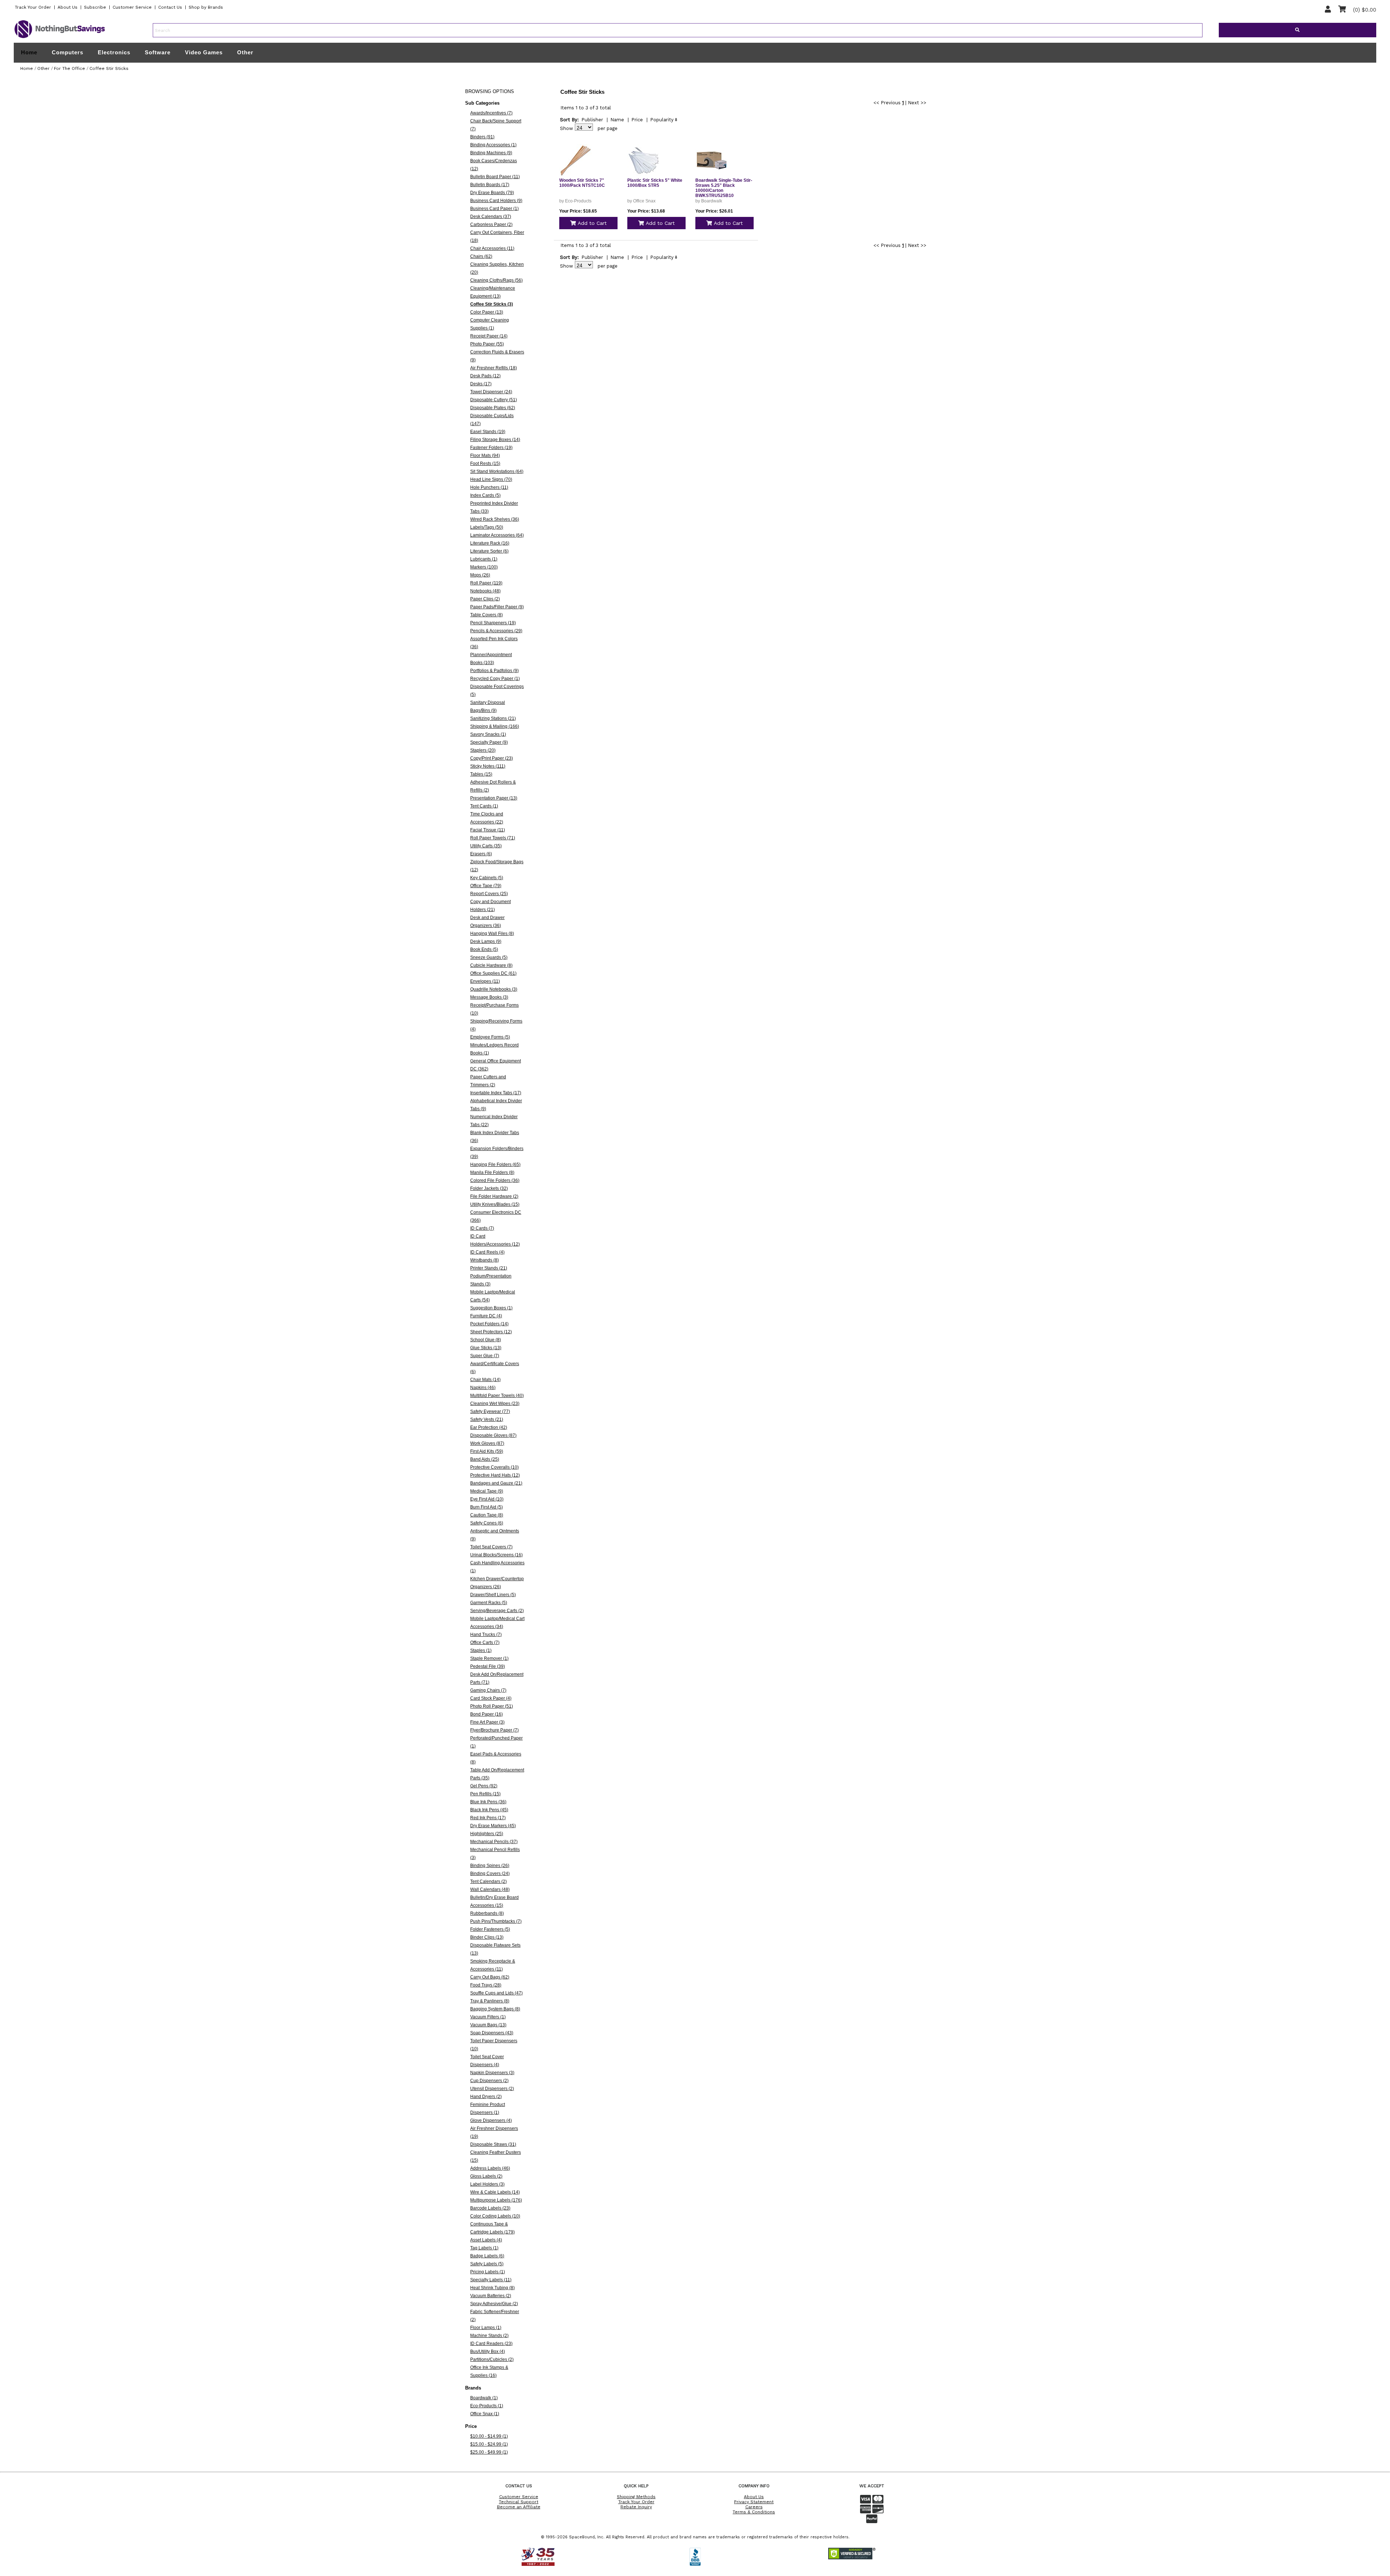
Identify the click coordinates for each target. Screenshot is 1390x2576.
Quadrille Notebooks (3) (494, 989)
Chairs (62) (481, 256)
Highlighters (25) (487, 1834)
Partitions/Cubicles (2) (492, 2359)
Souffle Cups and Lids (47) (496, 1993)
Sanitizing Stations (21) (493, 718)
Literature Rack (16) (490, 543)
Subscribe (95, 7)
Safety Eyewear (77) (490, 1411)
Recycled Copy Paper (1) (495, 679)
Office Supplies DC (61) (493, 973)
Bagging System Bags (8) (495, 2009)
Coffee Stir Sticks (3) (492, 304)
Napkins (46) (483, 1388)
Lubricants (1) (484, 559)
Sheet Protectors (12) (491, 1332)
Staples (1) (481, 1650)
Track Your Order (33, 7)
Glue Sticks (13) (486, 1348)
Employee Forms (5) (490, 1037)
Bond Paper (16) (486, 1714)
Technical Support (519, 2502)
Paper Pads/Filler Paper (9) (497, 607)
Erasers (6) (481, 854)
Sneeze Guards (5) (489, 957)
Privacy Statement (754, 2502)
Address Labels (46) (490, 2168)
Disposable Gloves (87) (493, 1435)
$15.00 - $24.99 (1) (489, 2444)
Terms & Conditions (754, 2512)
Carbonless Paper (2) (491, 225)
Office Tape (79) (486, 886)
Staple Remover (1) (489, 1658)
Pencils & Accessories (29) (496, 631)
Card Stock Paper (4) (491, 1698)
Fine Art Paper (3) (487, 1722)
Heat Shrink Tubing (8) (492, 2288)
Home (29, 53)
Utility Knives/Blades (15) (495, 1204)
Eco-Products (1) (487, 2406)
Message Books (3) (489, 997)
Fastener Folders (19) (491, 448)
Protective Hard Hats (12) (495, 1475)
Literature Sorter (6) (489, 551)
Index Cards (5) (485, 495)
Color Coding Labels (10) (495, 2216)
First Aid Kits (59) (487, 1451)
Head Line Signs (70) (491, 479)
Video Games (204, 52)
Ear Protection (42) (489, 1427)
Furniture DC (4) (486, 1316)
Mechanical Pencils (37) (494, 1842)
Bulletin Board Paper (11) (495, 177)
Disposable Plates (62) (493, 408)
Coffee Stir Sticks (109, 68)
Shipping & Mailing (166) (495, 726)
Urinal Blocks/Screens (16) (496, 1555)
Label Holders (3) (487, 2184)
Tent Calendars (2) (488, 1881)
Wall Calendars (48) (490, 1889)
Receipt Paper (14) (489, 336)
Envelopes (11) (485, 981)
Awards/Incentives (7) (491, 113)
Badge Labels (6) (487, 2256)
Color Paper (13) (487, 312)
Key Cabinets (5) (487, 878)
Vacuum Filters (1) (488, 2017)
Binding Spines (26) (490, 1866)
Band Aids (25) (485, 1459)
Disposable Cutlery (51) (494, 400)
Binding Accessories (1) (493, 145)
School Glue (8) (486, 1340)
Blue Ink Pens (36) (488, 1802)
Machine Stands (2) (489, 2336)
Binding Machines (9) (491, 153)
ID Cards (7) (482, 1228)
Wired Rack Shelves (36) (495, 519)
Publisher (592, 120)
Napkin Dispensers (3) (492, 2073)
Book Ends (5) (484, 949)
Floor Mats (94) (485, 456)
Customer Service (132, 7)
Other (245, 52)
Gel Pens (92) (484, 1786)
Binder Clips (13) (487, 1937)
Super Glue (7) (485, 1356)
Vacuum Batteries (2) (491, 2296)
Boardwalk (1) (484, 2398)
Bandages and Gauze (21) (496, 1483)
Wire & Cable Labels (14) (495, 2192)
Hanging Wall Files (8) (492, 934)
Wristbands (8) (485, 1260)
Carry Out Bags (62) (490, 1977)
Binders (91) (482, 137)
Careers (754, 2507)
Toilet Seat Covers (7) (491, 1547)
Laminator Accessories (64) (497, 535)
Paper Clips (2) (485, 599)
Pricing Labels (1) (488, 2272)
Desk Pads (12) (485, 376)
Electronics (114, 52)
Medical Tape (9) (487, 1491)
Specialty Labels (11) (491, 2280)
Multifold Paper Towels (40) (497, 1396)
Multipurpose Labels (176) (496, 2200)
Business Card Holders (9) (496, 201)
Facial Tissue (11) (488, 830)
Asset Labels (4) (486, 2240)
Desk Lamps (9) (486, 941)
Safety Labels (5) (487, 2264)
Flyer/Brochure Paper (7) (494, 1730)
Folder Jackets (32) (489, 1188)
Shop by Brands (206, 7)
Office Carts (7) (485, 1642)
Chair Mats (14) (485, 1380)
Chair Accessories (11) (492, 248)
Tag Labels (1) (484, 2248)
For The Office (69, 68)
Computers (68, 52)
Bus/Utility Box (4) (488, 2351)
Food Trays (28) (486, 1985)
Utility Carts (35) (486, 846)
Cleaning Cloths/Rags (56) (496, 280)
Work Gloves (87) (487, 1443)
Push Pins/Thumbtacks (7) (496, 1921)
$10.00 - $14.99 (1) (489, 2436)
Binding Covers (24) (490, 1874)
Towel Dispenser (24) (491, 392)
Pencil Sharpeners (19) (493, 623)
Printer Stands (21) (489, 1268)
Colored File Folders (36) (495, 1180)
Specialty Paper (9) (489, 742)
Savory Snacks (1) (488, 734)
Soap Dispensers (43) (492, 2033)
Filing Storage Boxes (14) (495, 440)
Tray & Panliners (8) (490, 2001)
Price (637, 120)
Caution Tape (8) (487, 1515)
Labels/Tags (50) (487, 527)
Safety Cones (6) (487, 1523)
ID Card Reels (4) (487, 1252)
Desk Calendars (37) (491, 217)
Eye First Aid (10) (487, 1499)
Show (566, 128)
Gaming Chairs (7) (488, 1690)
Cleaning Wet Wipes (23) (495, 1404)
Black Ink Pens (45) (489, 1810)
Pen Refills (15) (485, 1794)
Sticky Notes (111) (488, 766)
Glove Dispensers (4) (491, 2120)
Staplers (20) (483, 750)
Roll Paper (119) (486, 583)
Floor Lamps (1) (486, 2328)
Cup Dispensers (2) (489, 2081)
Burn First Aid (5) (486, 1507)
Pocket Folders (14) (489, 1324)
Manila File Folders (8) (492, 1172)
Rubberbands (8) (487, 1913)
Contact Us (170, 7)
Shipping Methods (636, 2497)
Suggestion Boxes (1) (491, 1308)
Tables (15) (481, 774)
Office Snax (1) (485, 2414)
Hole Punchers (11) (489, 487)
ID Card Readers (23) (491, 2344)
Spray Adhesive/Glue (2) (494, 2304)
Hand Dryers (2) (486, 2097)
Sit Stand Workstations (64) (497, 471)
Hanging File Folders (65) (495, 1165)
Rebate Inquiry (636, 2507)
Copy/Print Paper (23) (492, 758)
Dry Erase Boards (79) (492, 193)
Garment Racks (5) (489, 1603)
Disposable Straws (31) (493, 2144)
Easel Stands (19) (488, 432)
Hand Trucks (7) (486, 1635)
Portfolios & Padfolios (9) (494, 671)
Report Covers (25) (489, 894)
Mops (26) (480, 575)
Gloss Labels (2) (486, 2176)
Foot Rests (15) (485, 463)
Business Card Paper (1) (494, 209)
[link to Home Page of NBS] (60, 38)
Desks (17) (481, 384)
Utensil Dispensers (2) (492, 2089)
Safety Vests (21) (487, 1419)
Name (617, 120)
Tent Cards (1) (484, 806)
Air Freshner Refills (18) (494, 368)
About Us (68, 7)
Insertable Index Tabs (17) (496, 1093)
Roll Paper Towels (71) (493, 838)
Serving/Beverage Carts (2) (497, 1611)
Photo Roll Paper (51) (492, 1706)
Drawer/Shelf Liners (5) (493, 1595)
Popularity (662, 120)
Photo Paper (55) (487, 344)
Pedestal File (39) (488, 1666)
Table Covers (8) (486, 615)
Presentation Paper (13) (494, 798)
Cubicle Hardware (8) (491, 965)
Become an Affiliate (519, 2507)
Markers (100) (484, 567)
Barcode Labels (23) (490, 2208)
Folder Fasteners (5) (490, 1929)
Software (158, 52)
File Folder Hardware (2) (494, 1196)
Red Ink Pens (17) (488, 1818)
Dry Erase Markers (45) (493, 1826)
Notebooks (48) (485, 591)
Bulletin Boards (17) (490, 185)
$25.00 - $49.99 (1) (489, 2452)
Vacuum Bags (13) (488, 2025)
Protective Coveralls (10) (494, 1467)
